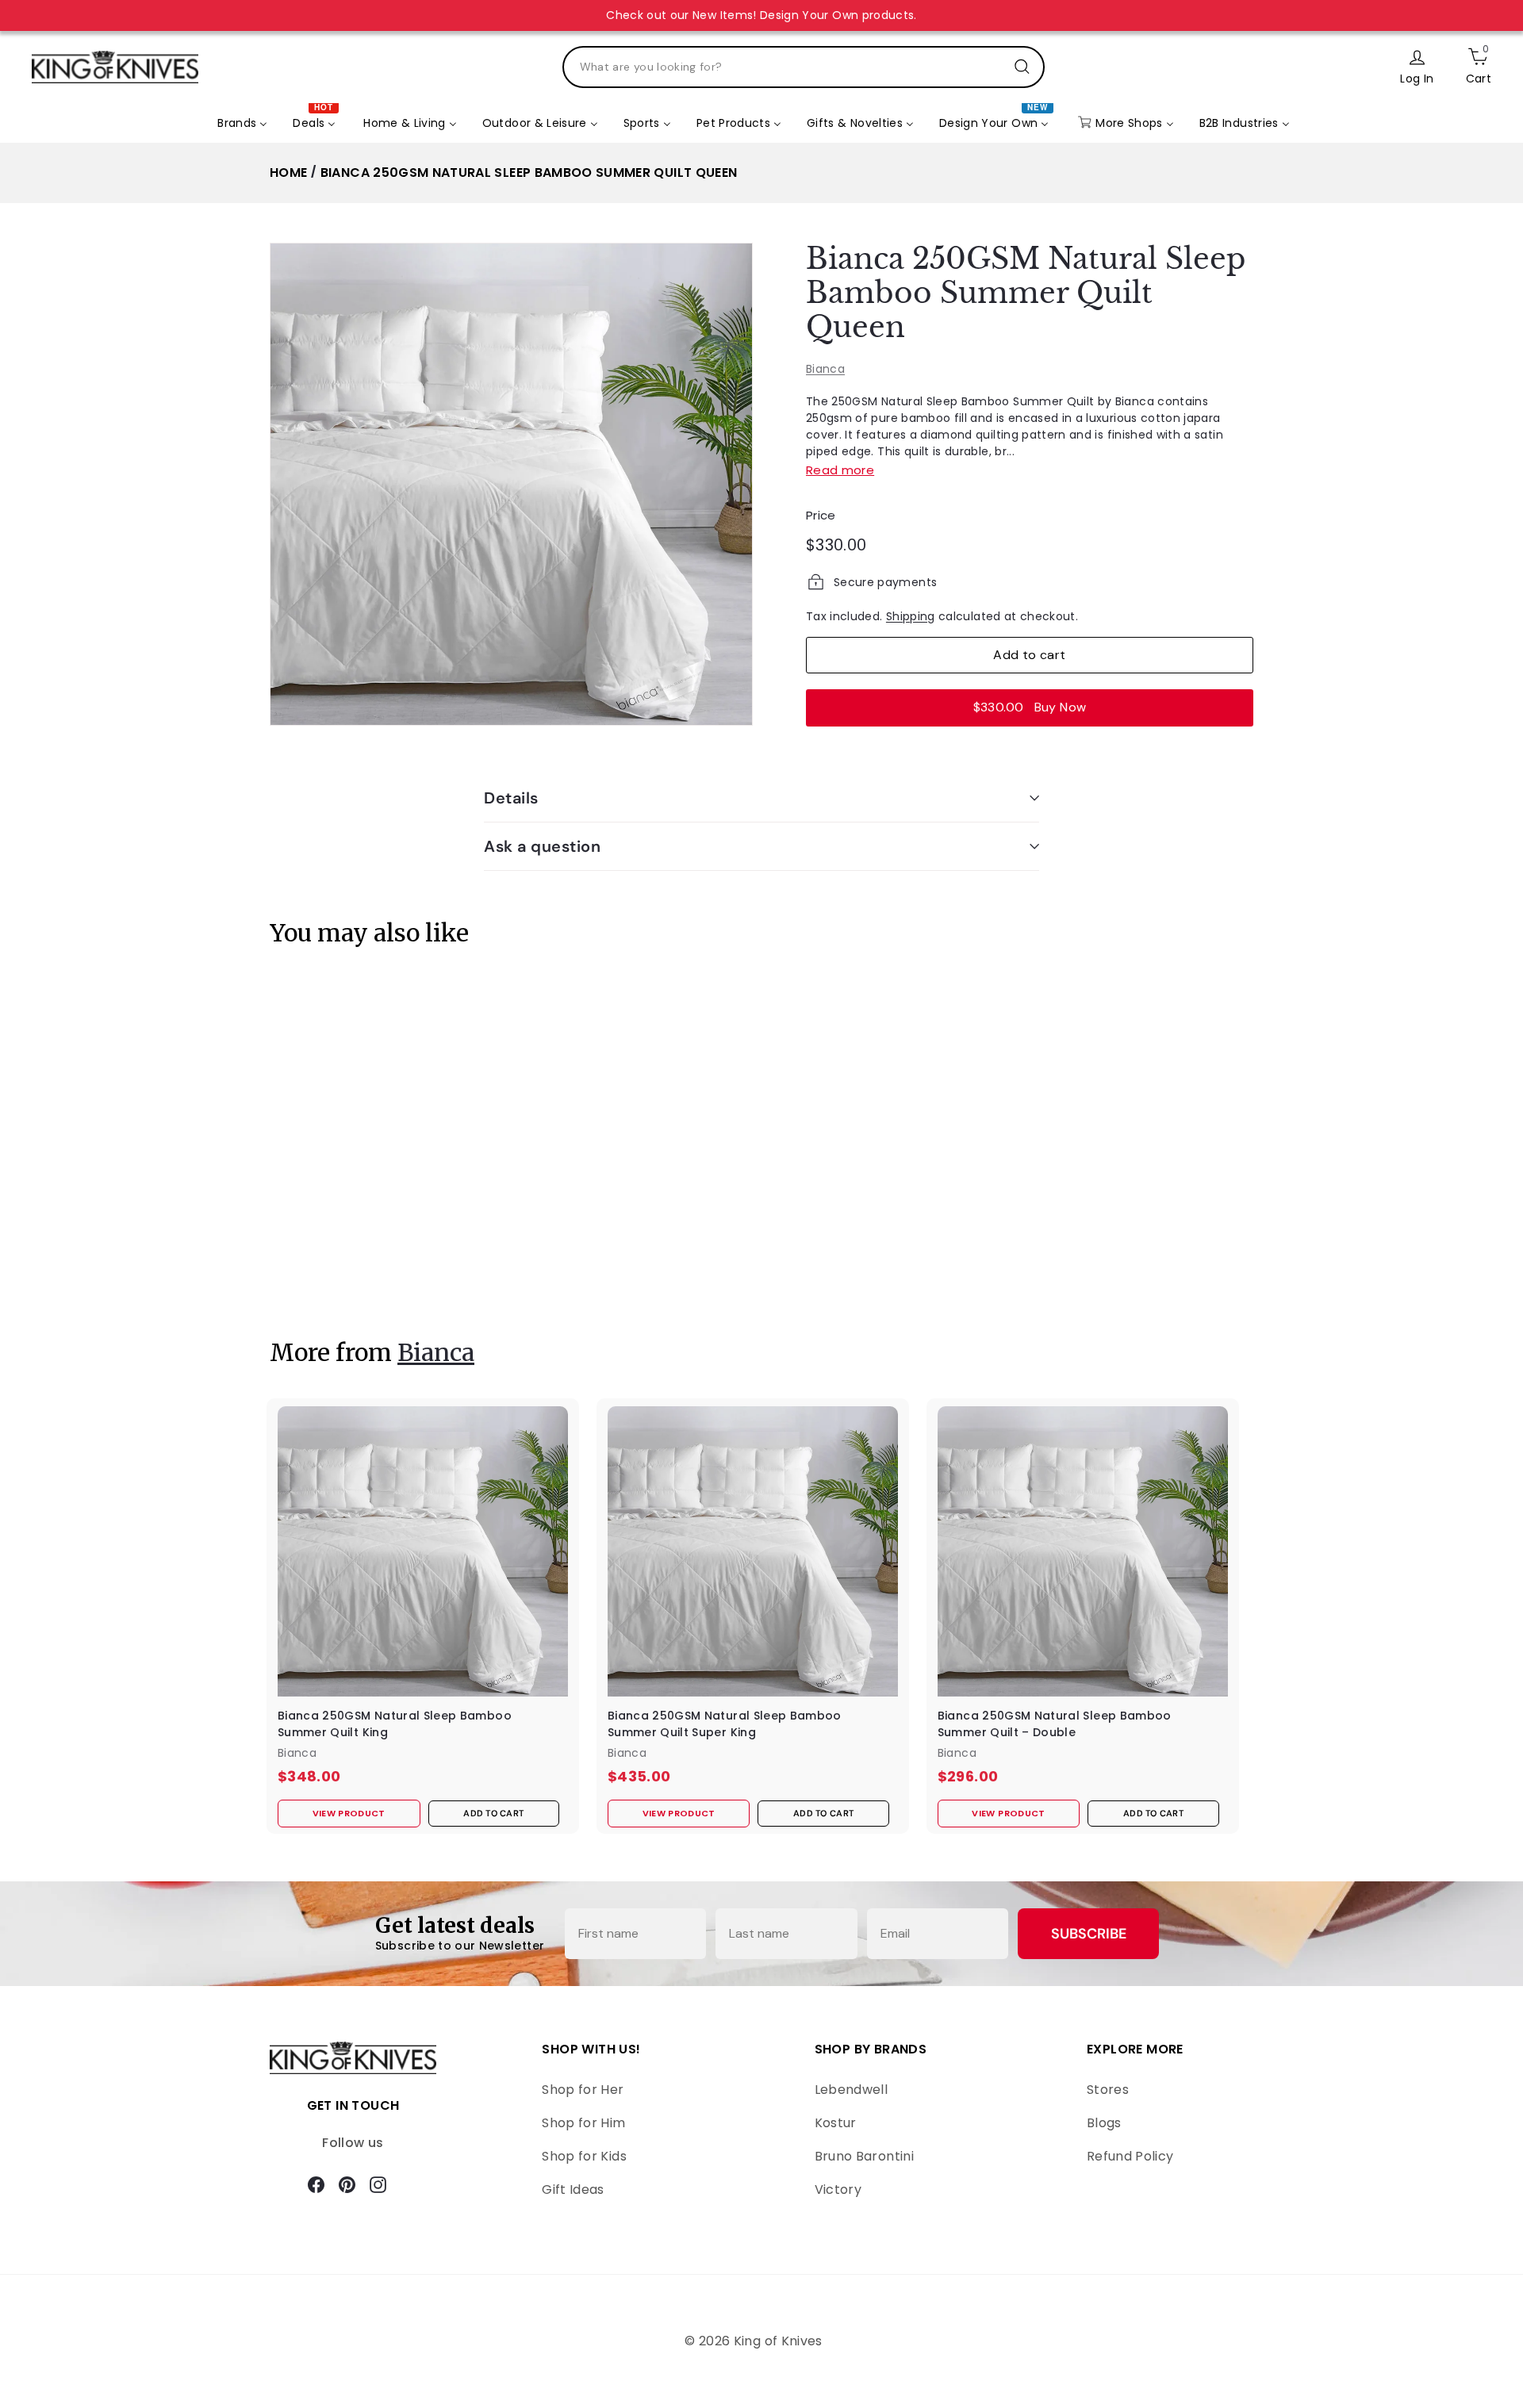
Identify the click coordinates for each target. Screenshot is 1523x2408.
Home (288, 173)
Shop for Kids (584, 2156)
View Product (320, 1270)
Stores (1108, 2090)
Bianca (825, 368)
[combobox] (804, 67)
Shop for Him (583, 2123)
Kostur (836, 2123)
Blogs (1104, 2123)
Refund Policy (1130, 2156)
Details (511, 798)
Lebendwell (852, 2090)
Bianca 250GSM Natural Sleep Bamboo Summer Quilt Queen (529, 173)
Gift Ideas (573, 2189)
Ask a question (542, 846)
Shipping (911, 615)
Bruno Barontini (864, 2156)
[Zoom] (511, 484)
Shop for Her (583, 2090)
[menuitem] (242, 123)
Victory (838, 2189)
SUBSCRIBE (1089, 1934)
